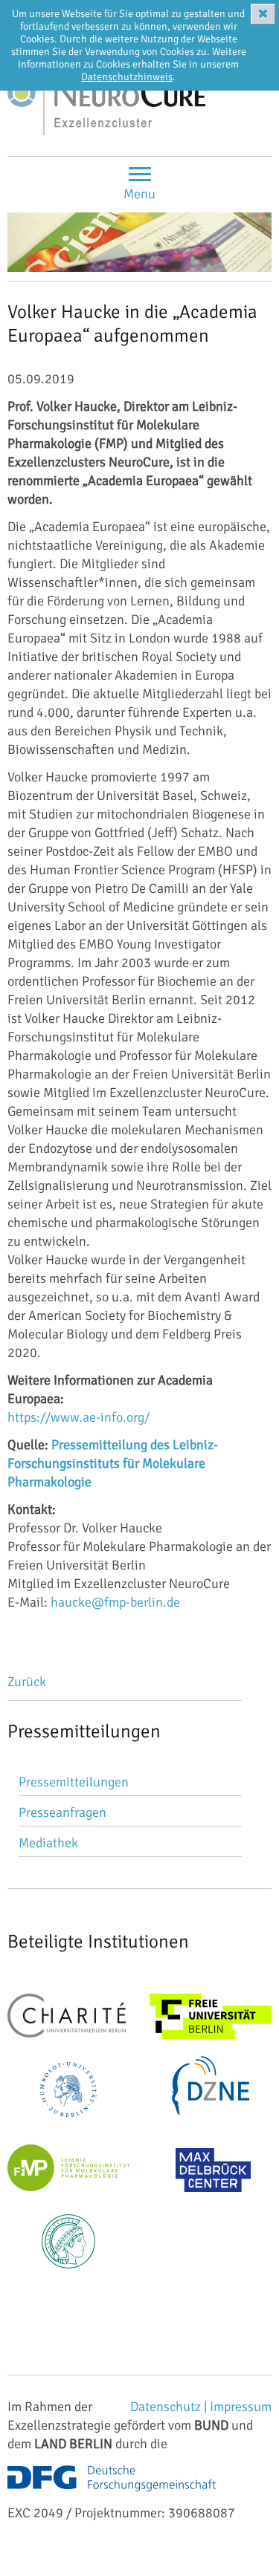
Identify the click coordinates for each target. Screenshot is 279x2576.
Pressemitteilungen (74, 1782)
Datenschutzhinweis (127, 77)
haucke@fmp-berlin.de (115, 1602)
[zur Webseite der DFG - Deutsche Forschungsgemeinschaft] (112, 2494)
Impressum (241, 2407)
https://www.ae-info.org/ (78, 1417)
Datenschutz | (170, 2407)
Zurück (27, 1682)
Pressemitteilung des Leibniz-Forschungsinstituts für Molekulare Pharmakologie (113, 1463)
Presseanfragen (62, 1812)
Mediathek (48, 1843)
